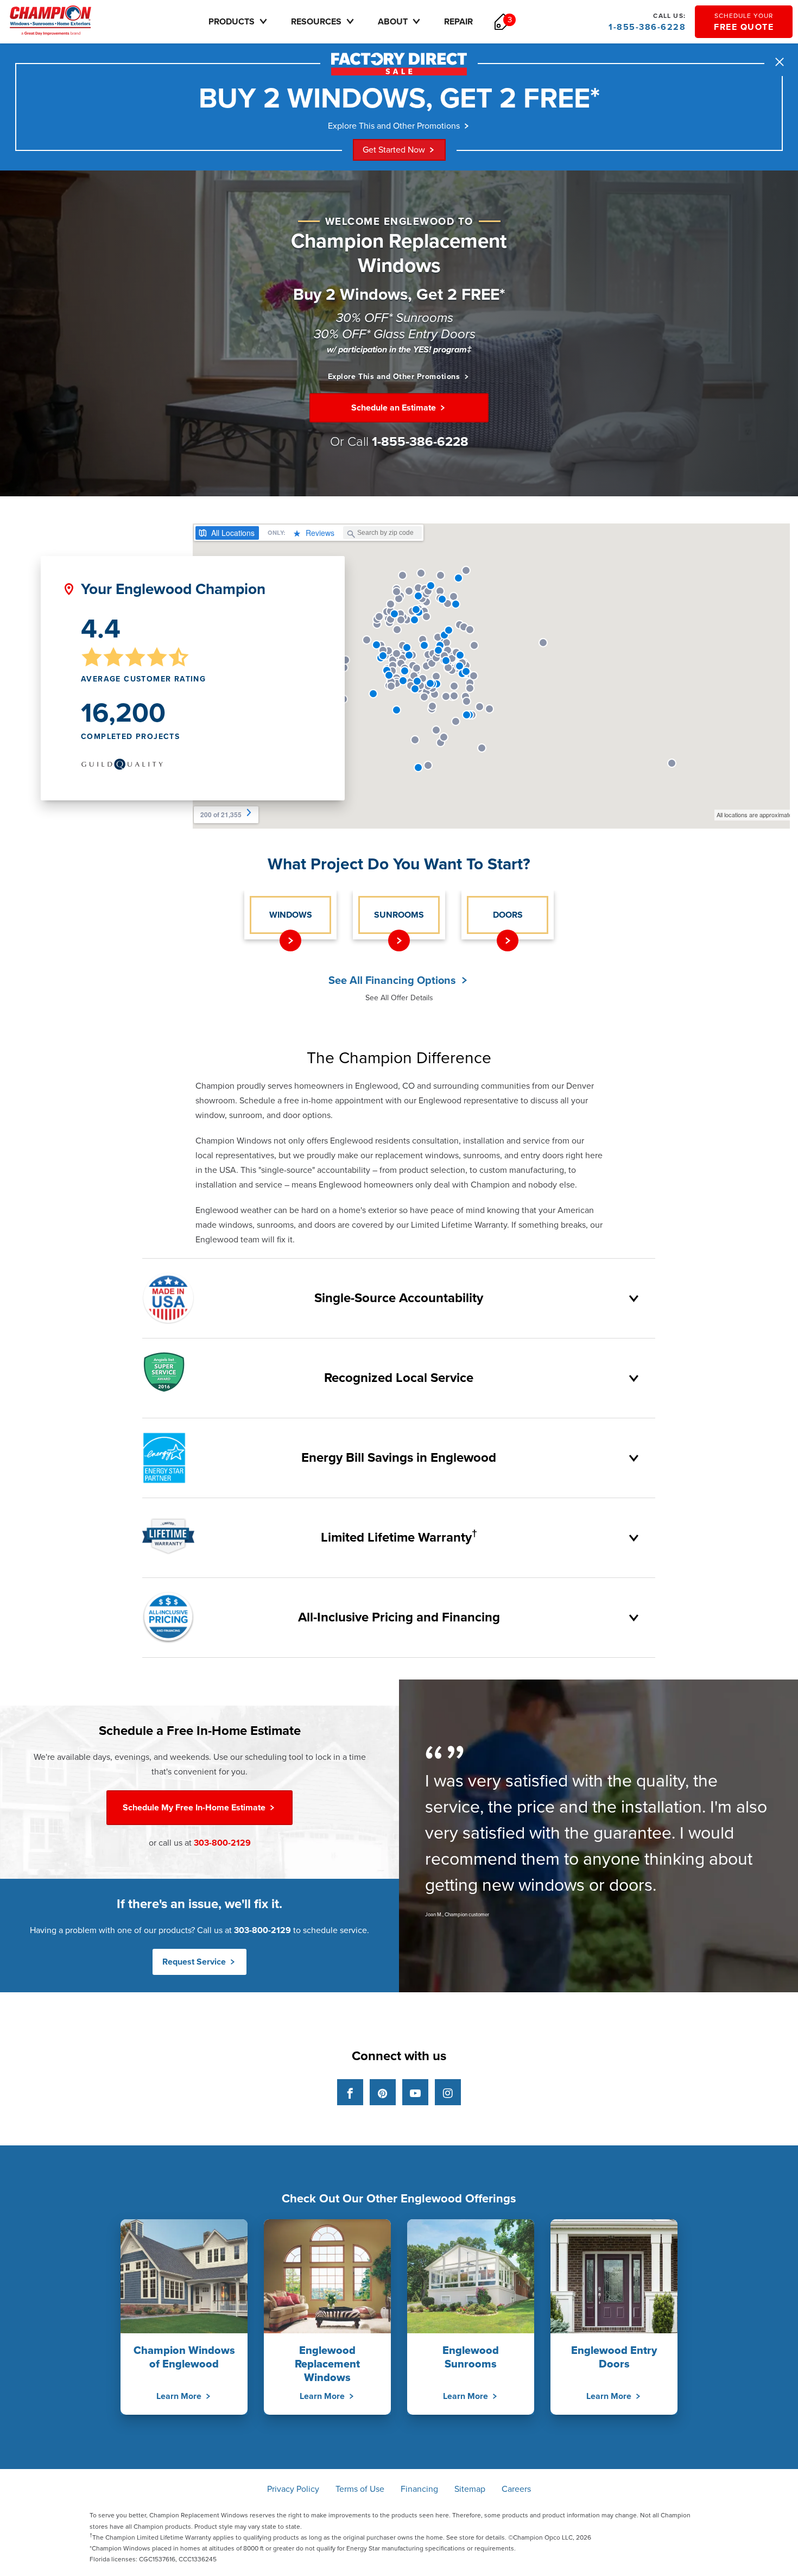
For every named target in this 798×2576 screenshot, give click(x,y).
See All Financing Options (394, 981)
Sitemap (470, 2489)
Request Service (195, 1962)
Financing (419, 2489)
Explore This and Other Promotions (394, 126)
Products (232, 22)
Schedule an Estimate (395, 408)
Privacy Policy (293, 2489)
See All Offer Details (399, 998)
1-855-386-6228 (647, 22)
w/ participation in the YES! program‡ (399, 350)
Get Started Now (394, 150)
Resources (316, 22)
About (393, 22)
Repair (458, 22)
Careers (516, 2489)
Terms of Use (360, 2489)
